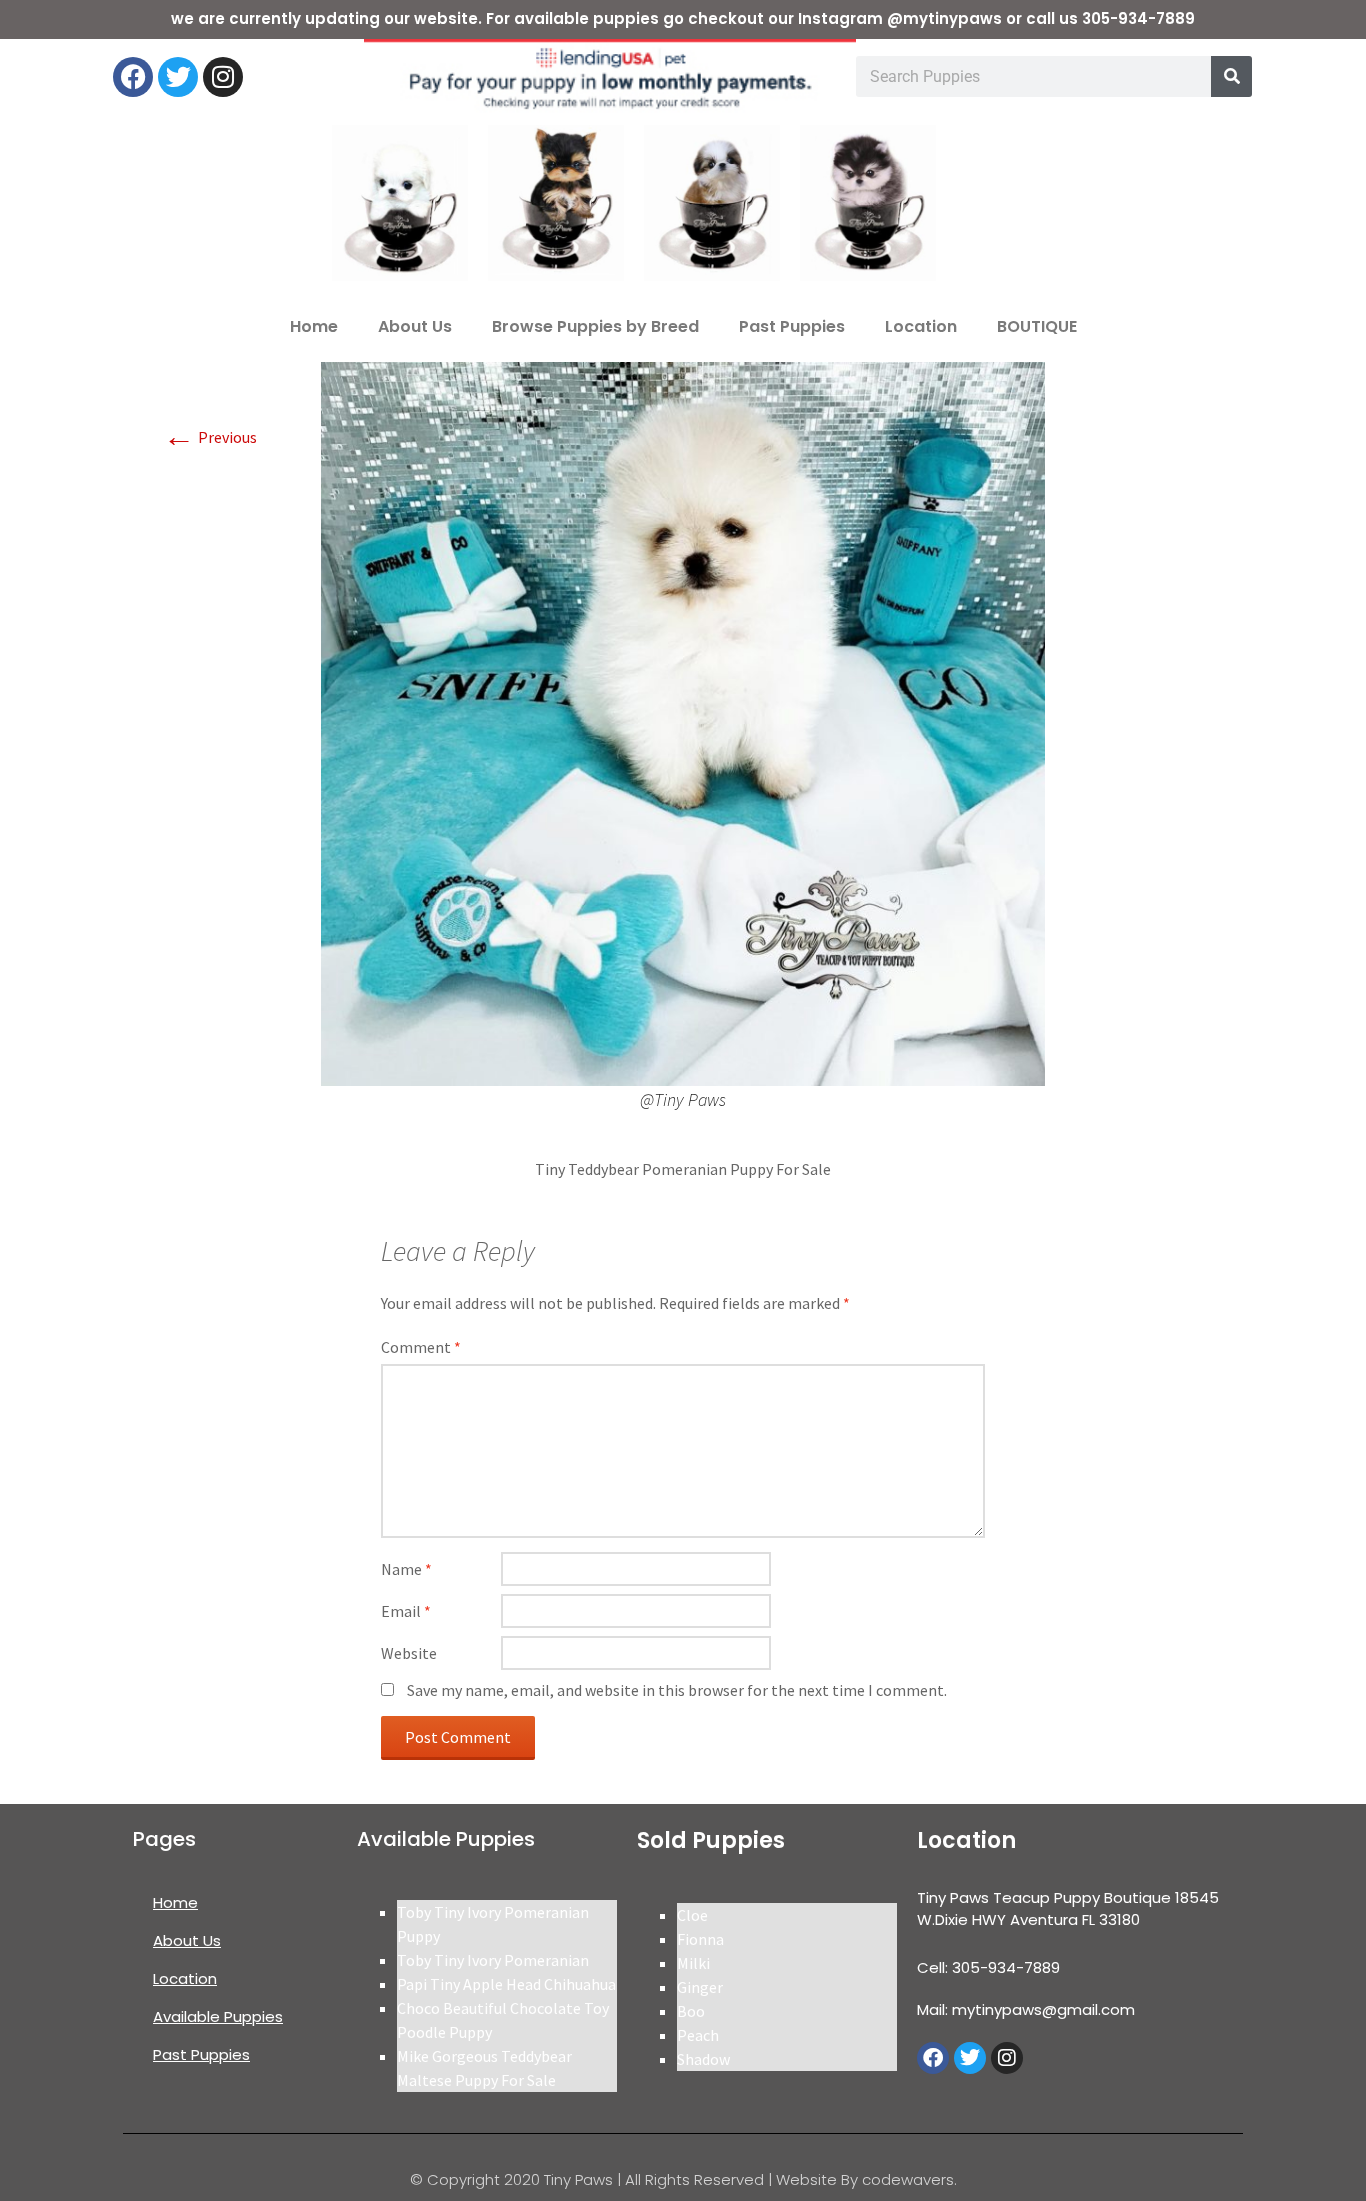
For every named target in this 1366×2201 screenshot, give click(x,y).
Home (314, 326)
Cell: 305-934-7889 (988, 1967)
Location (921, 326)
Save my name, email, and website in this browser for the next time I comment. (677, 1690)
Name (406, 1569)
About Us (415, 326)
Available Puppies (218, 2016)
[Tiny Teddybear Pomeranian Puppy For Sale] (683, 722)
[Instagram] (223, 77)
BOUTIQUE (1037, 326)
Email (406, 1611)
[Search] (1231, 76)
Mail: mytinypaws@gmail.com (1026, 2009)
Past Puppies (792, 326)
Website (409, 1653)
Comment (421, 1347)
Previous (210, 437)
